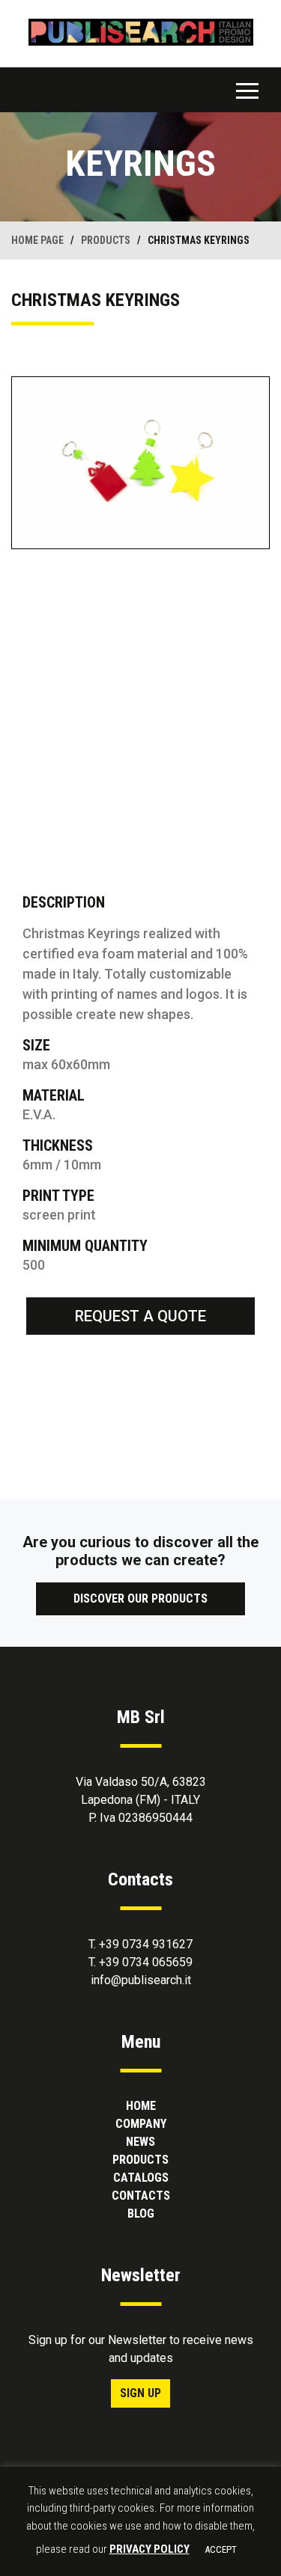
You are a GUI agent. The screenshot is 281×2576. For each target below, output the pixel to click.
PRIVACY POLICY (149, 2549)
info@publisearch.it (141, 1980)
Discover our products (140, 1598)
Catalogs (141, 2178)
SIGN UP (140, 2393)
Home (141, 2106)
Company (141, 2124)
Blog (141, 2214)
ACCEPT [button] (221, 2549)
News (140, 2142)
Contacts (141, 2196)
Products (140, 2160)
